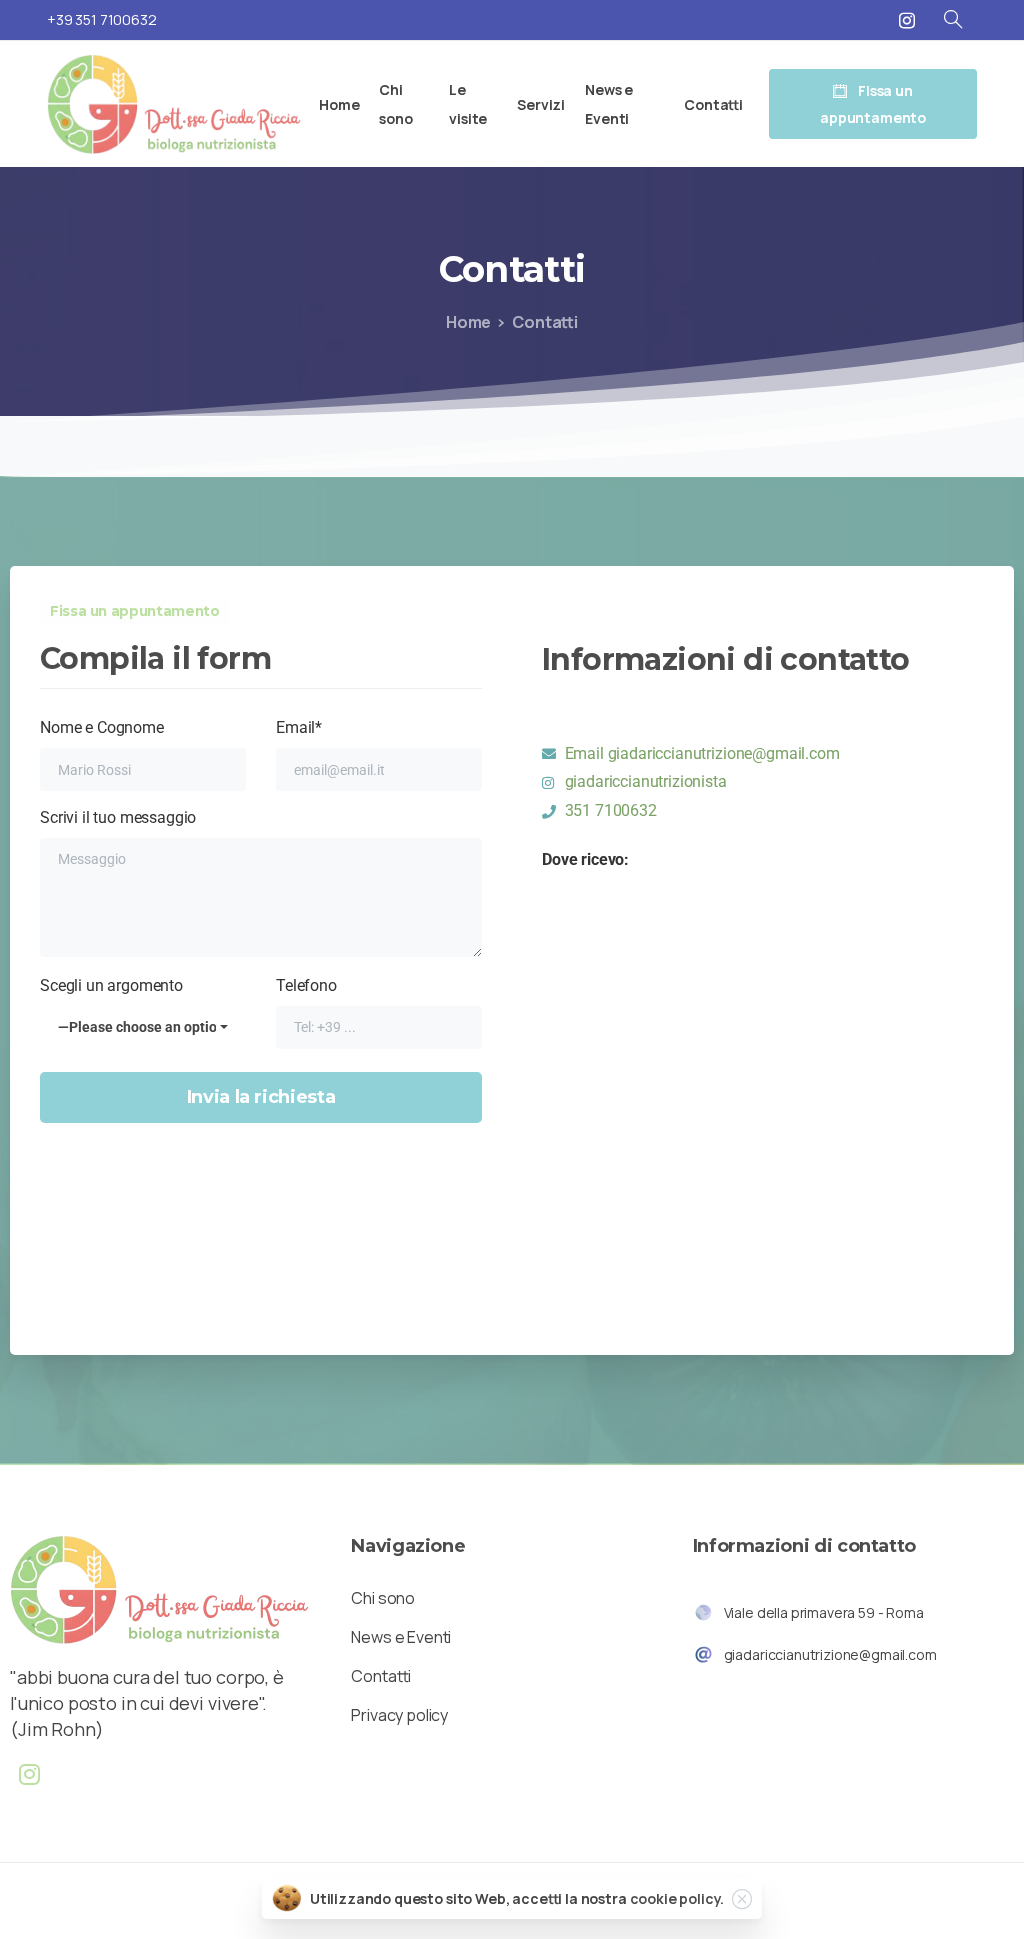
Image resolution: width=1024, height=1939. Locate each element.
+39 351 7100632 (102, 19)
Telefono (306, 985)
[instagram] (907, 20)
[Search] (953, 20)
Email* (299, 727)
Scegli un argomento (138, 1005)
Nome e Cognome (102, 727)
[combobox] (143, 1027)
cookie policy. (677, 1898)
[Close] (742, 1899)
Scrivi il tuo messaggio (118, 817)
